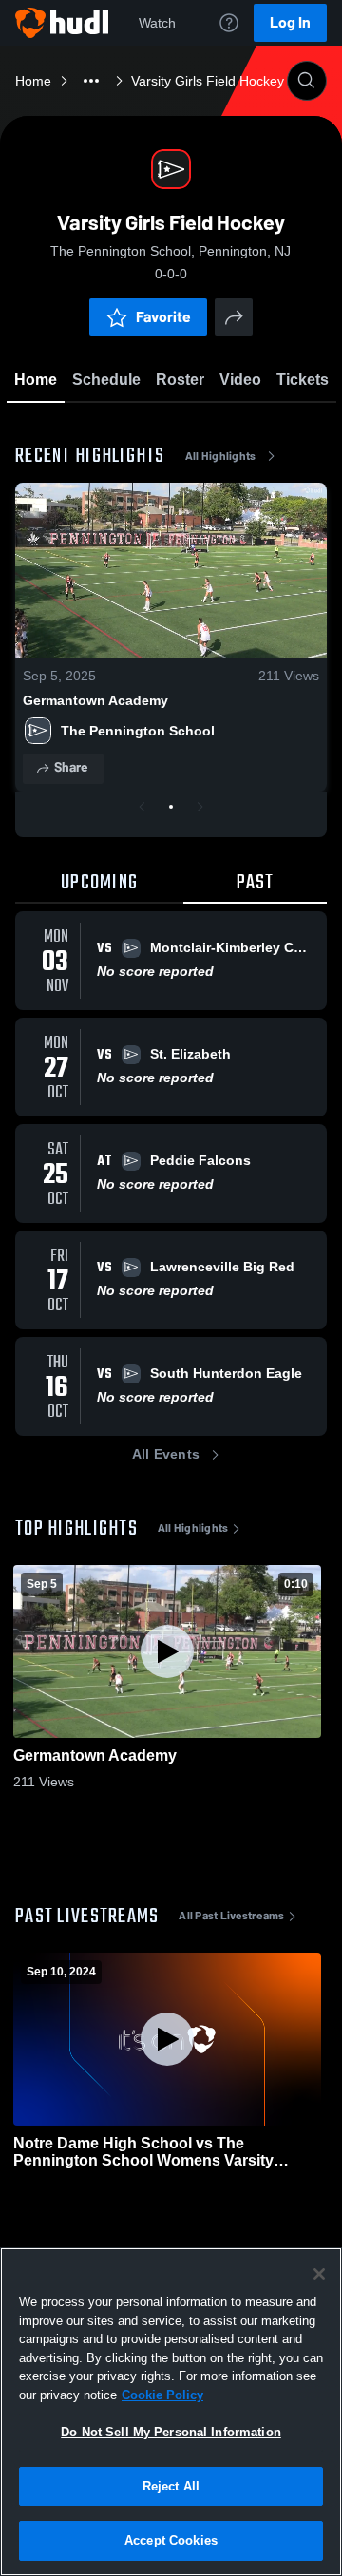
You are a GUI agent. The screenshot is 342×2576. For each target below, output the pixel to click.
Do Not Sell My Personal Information (171, 2432)
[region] (171, 2412)
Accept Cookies (171, 2540)
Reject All (171, 2486)
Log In (290, 22)
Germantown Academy (95, 700)
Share (71, 767)
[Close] (319, 2274)
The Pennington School (138, 731)
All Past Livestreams (231, 1916)
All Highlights (221, 456)
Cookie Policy (162, 2395)
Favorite (163, 317)
